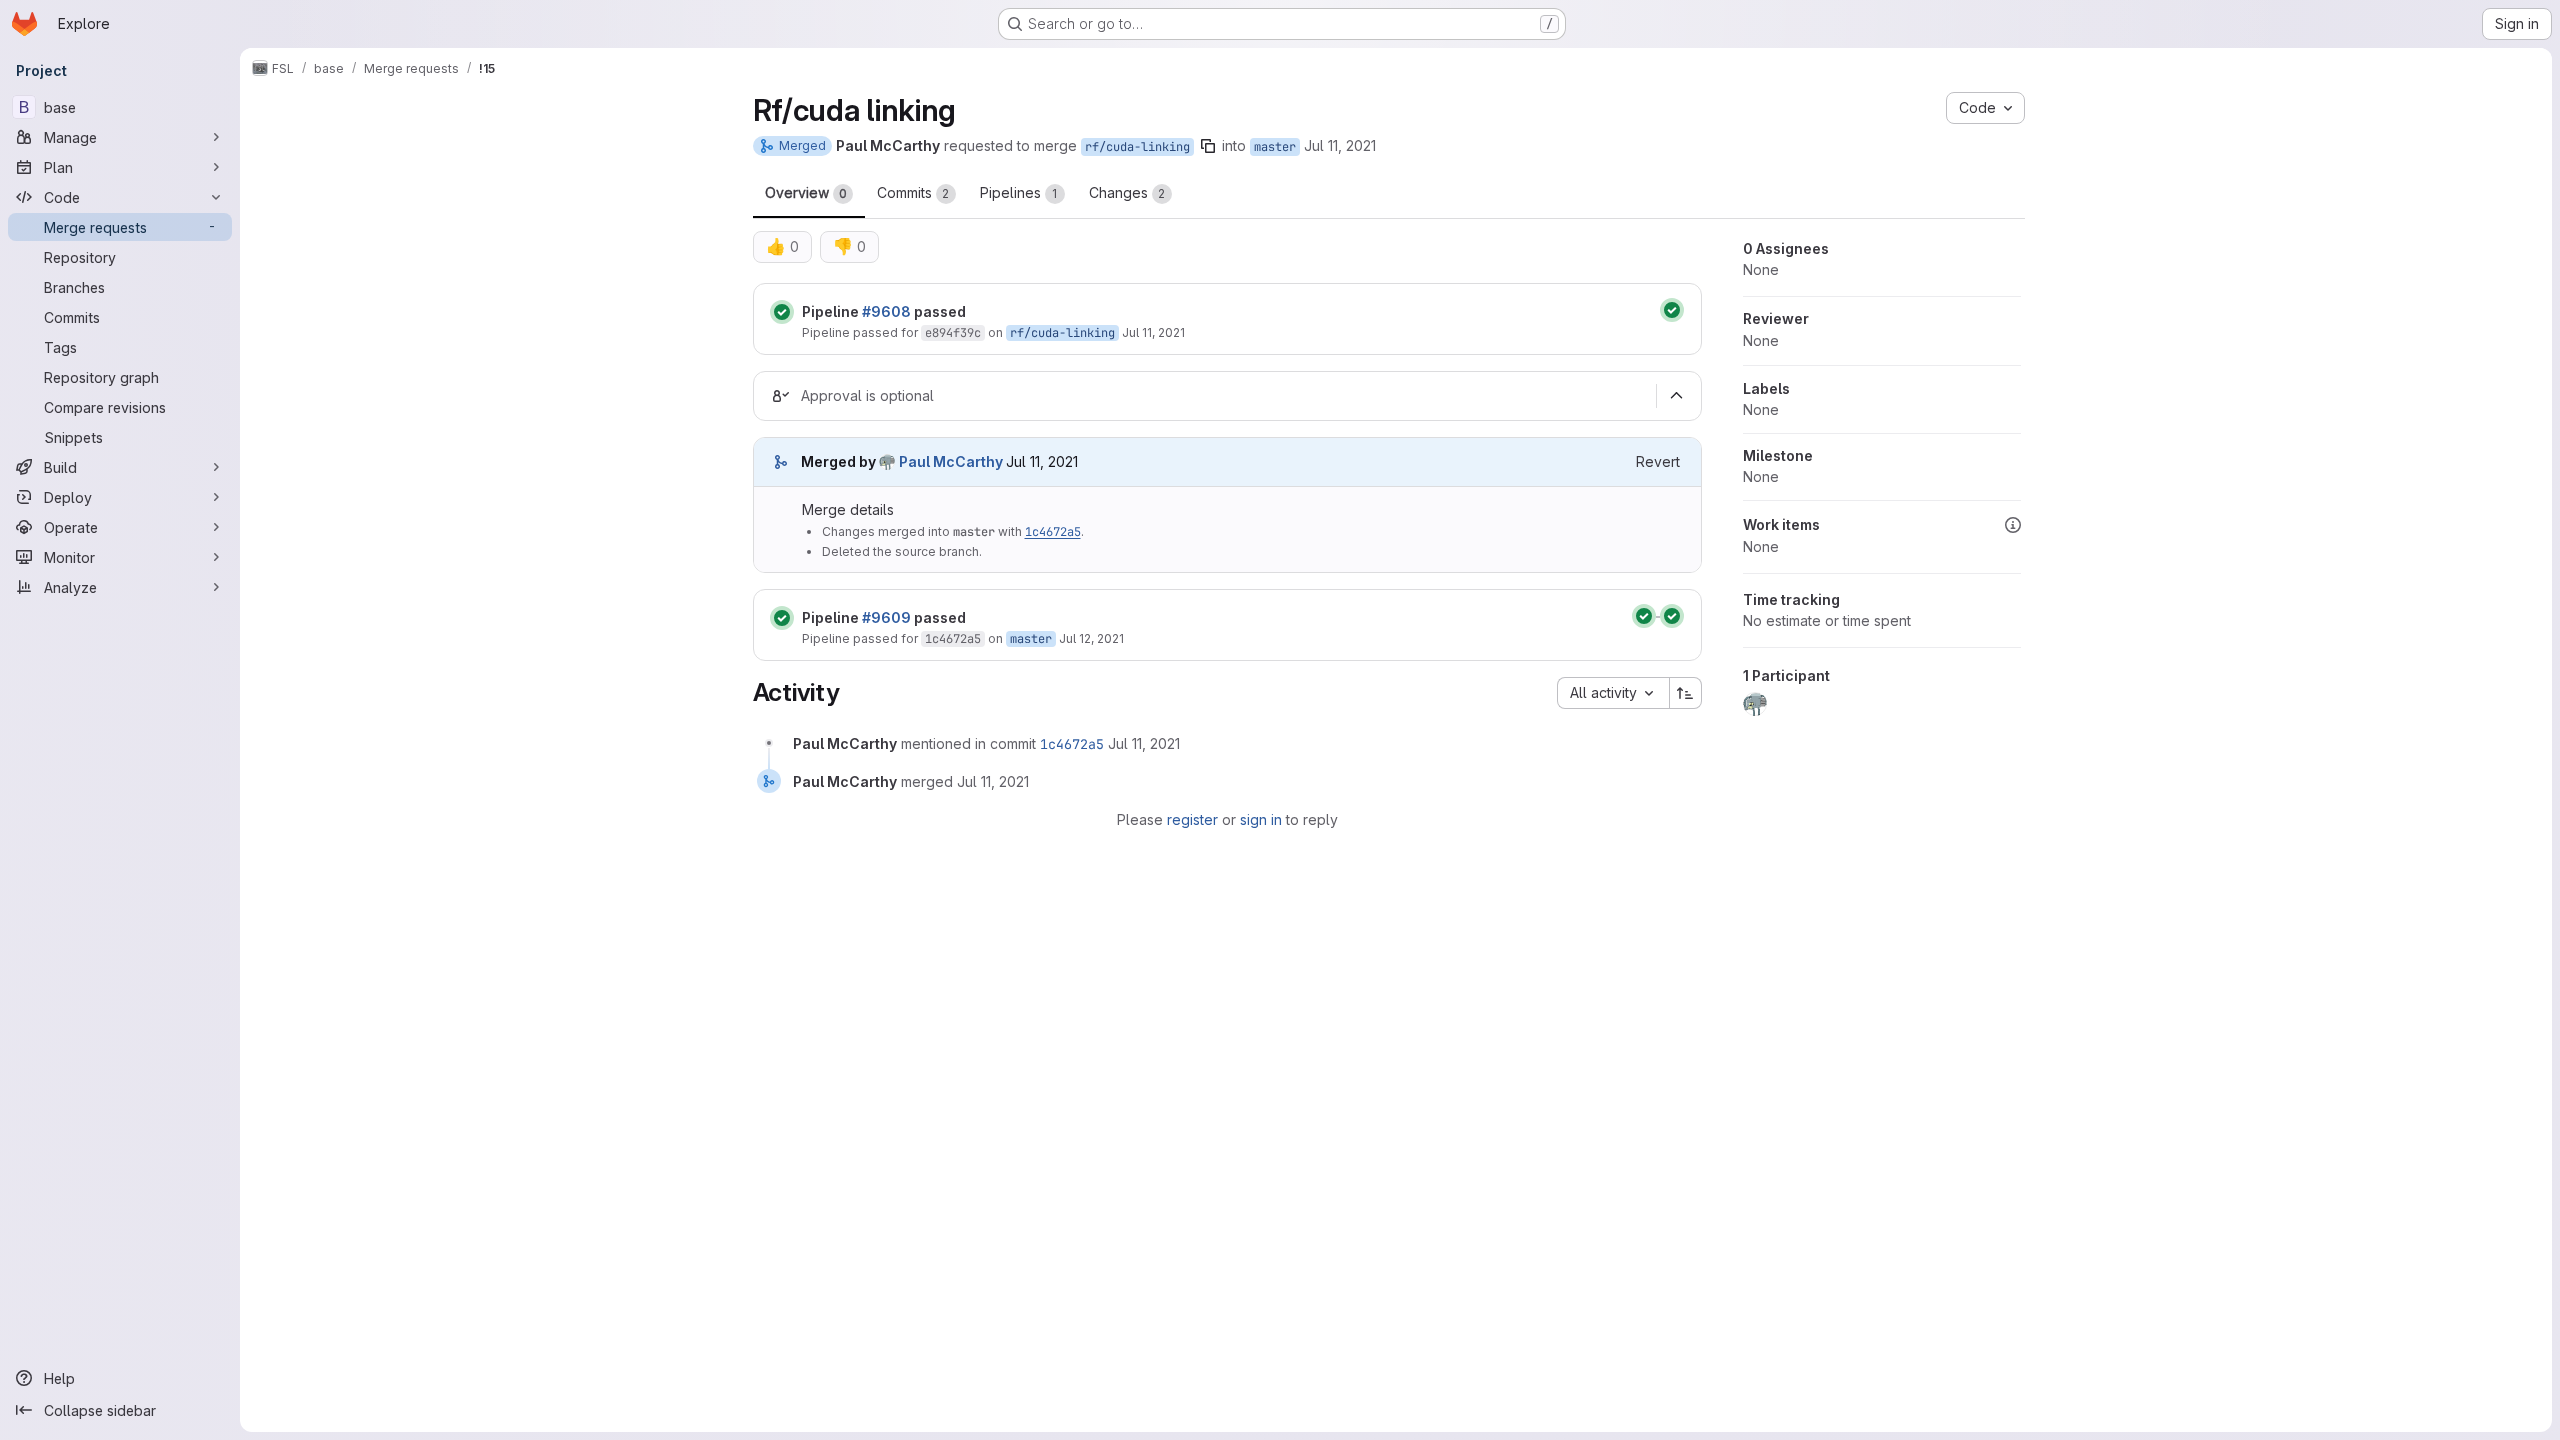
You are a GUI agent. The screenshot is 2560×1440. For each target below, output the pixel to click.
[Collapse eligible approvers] (1677, 396)
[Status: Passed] (782, 312)
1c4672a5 (1053, 532)
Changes (1127, 192)
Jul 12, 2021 (1091, 638)
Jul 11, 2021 (1340, 145)
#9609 (886, 617)
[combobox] (1613, 693)
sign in (1261, 819)
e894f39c (953, 333)
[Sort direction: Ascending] (1686, 693)
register (1192, 819)
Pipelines (1019, 192)
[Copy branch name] (1208, 146)
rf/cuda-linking (1137, 147)
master (1275, 147)
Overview (806, 192)
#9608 (886, 311)
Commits (913, 192)
